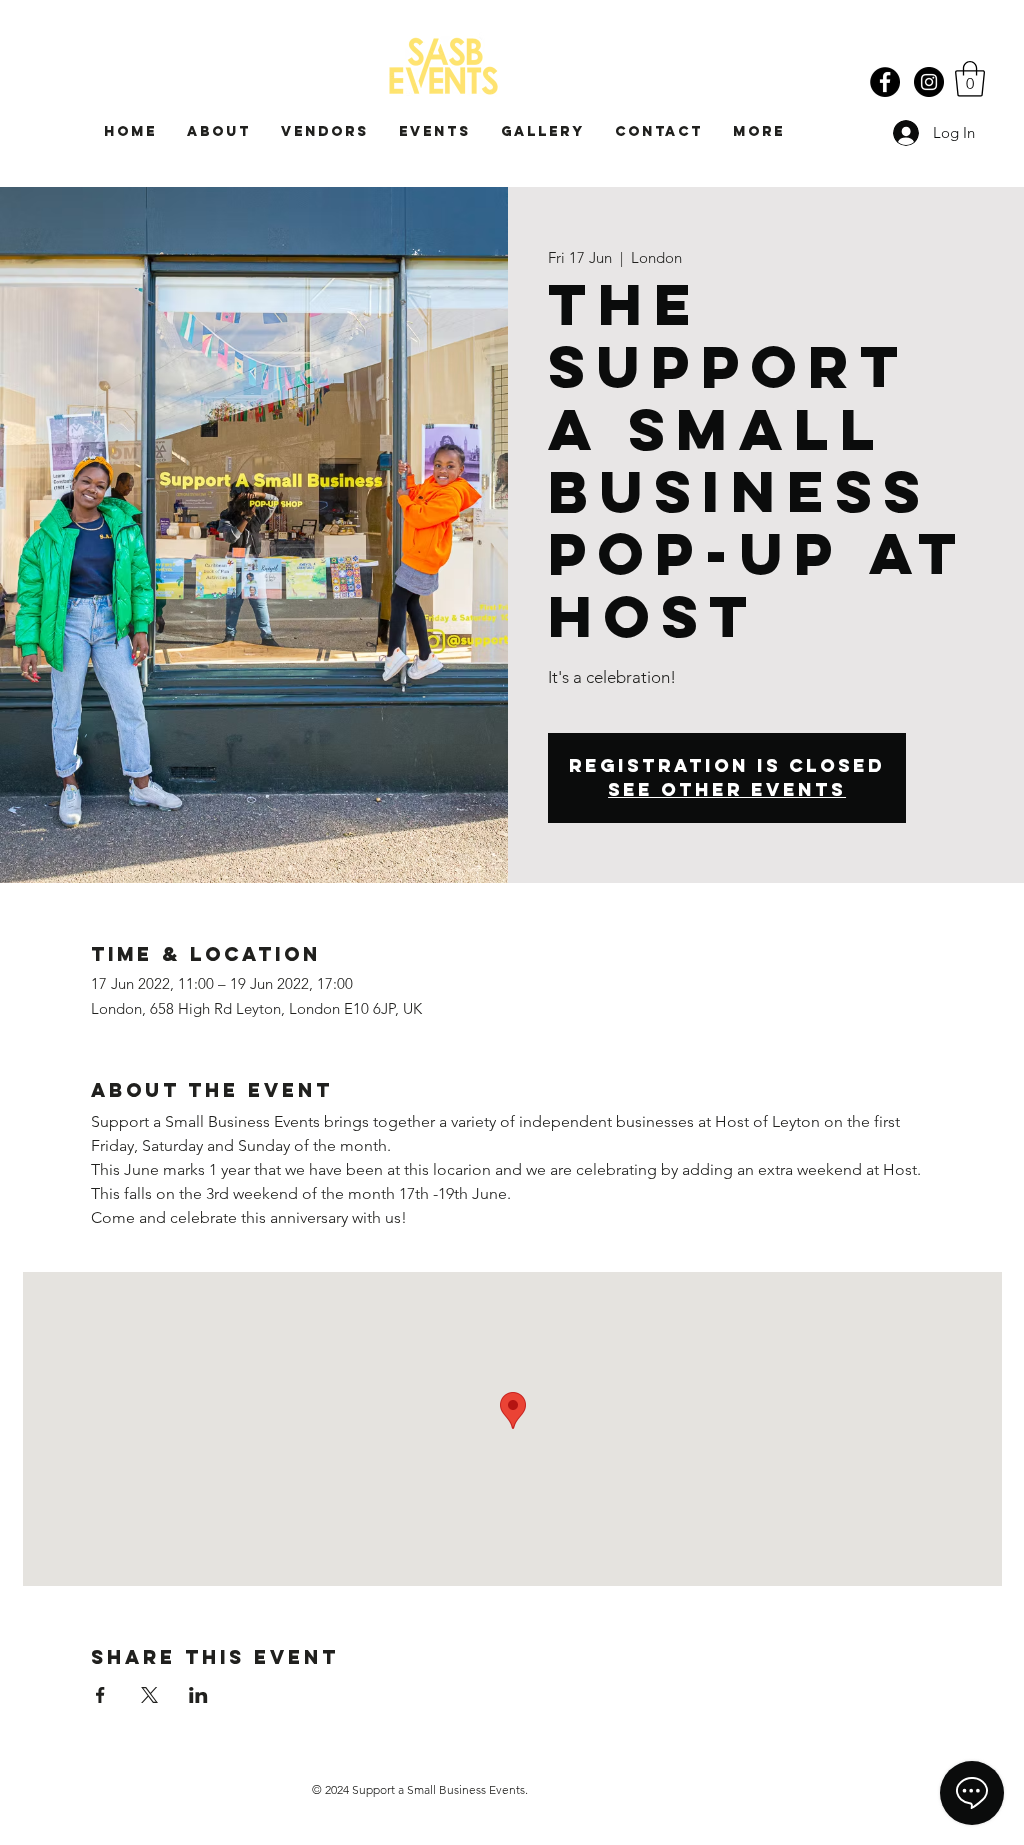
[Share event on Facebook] (100, 1695)
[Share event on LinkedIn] (198, 1695)
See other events (727, 789)
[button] (970, 79)
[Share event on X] (149, 1695)
